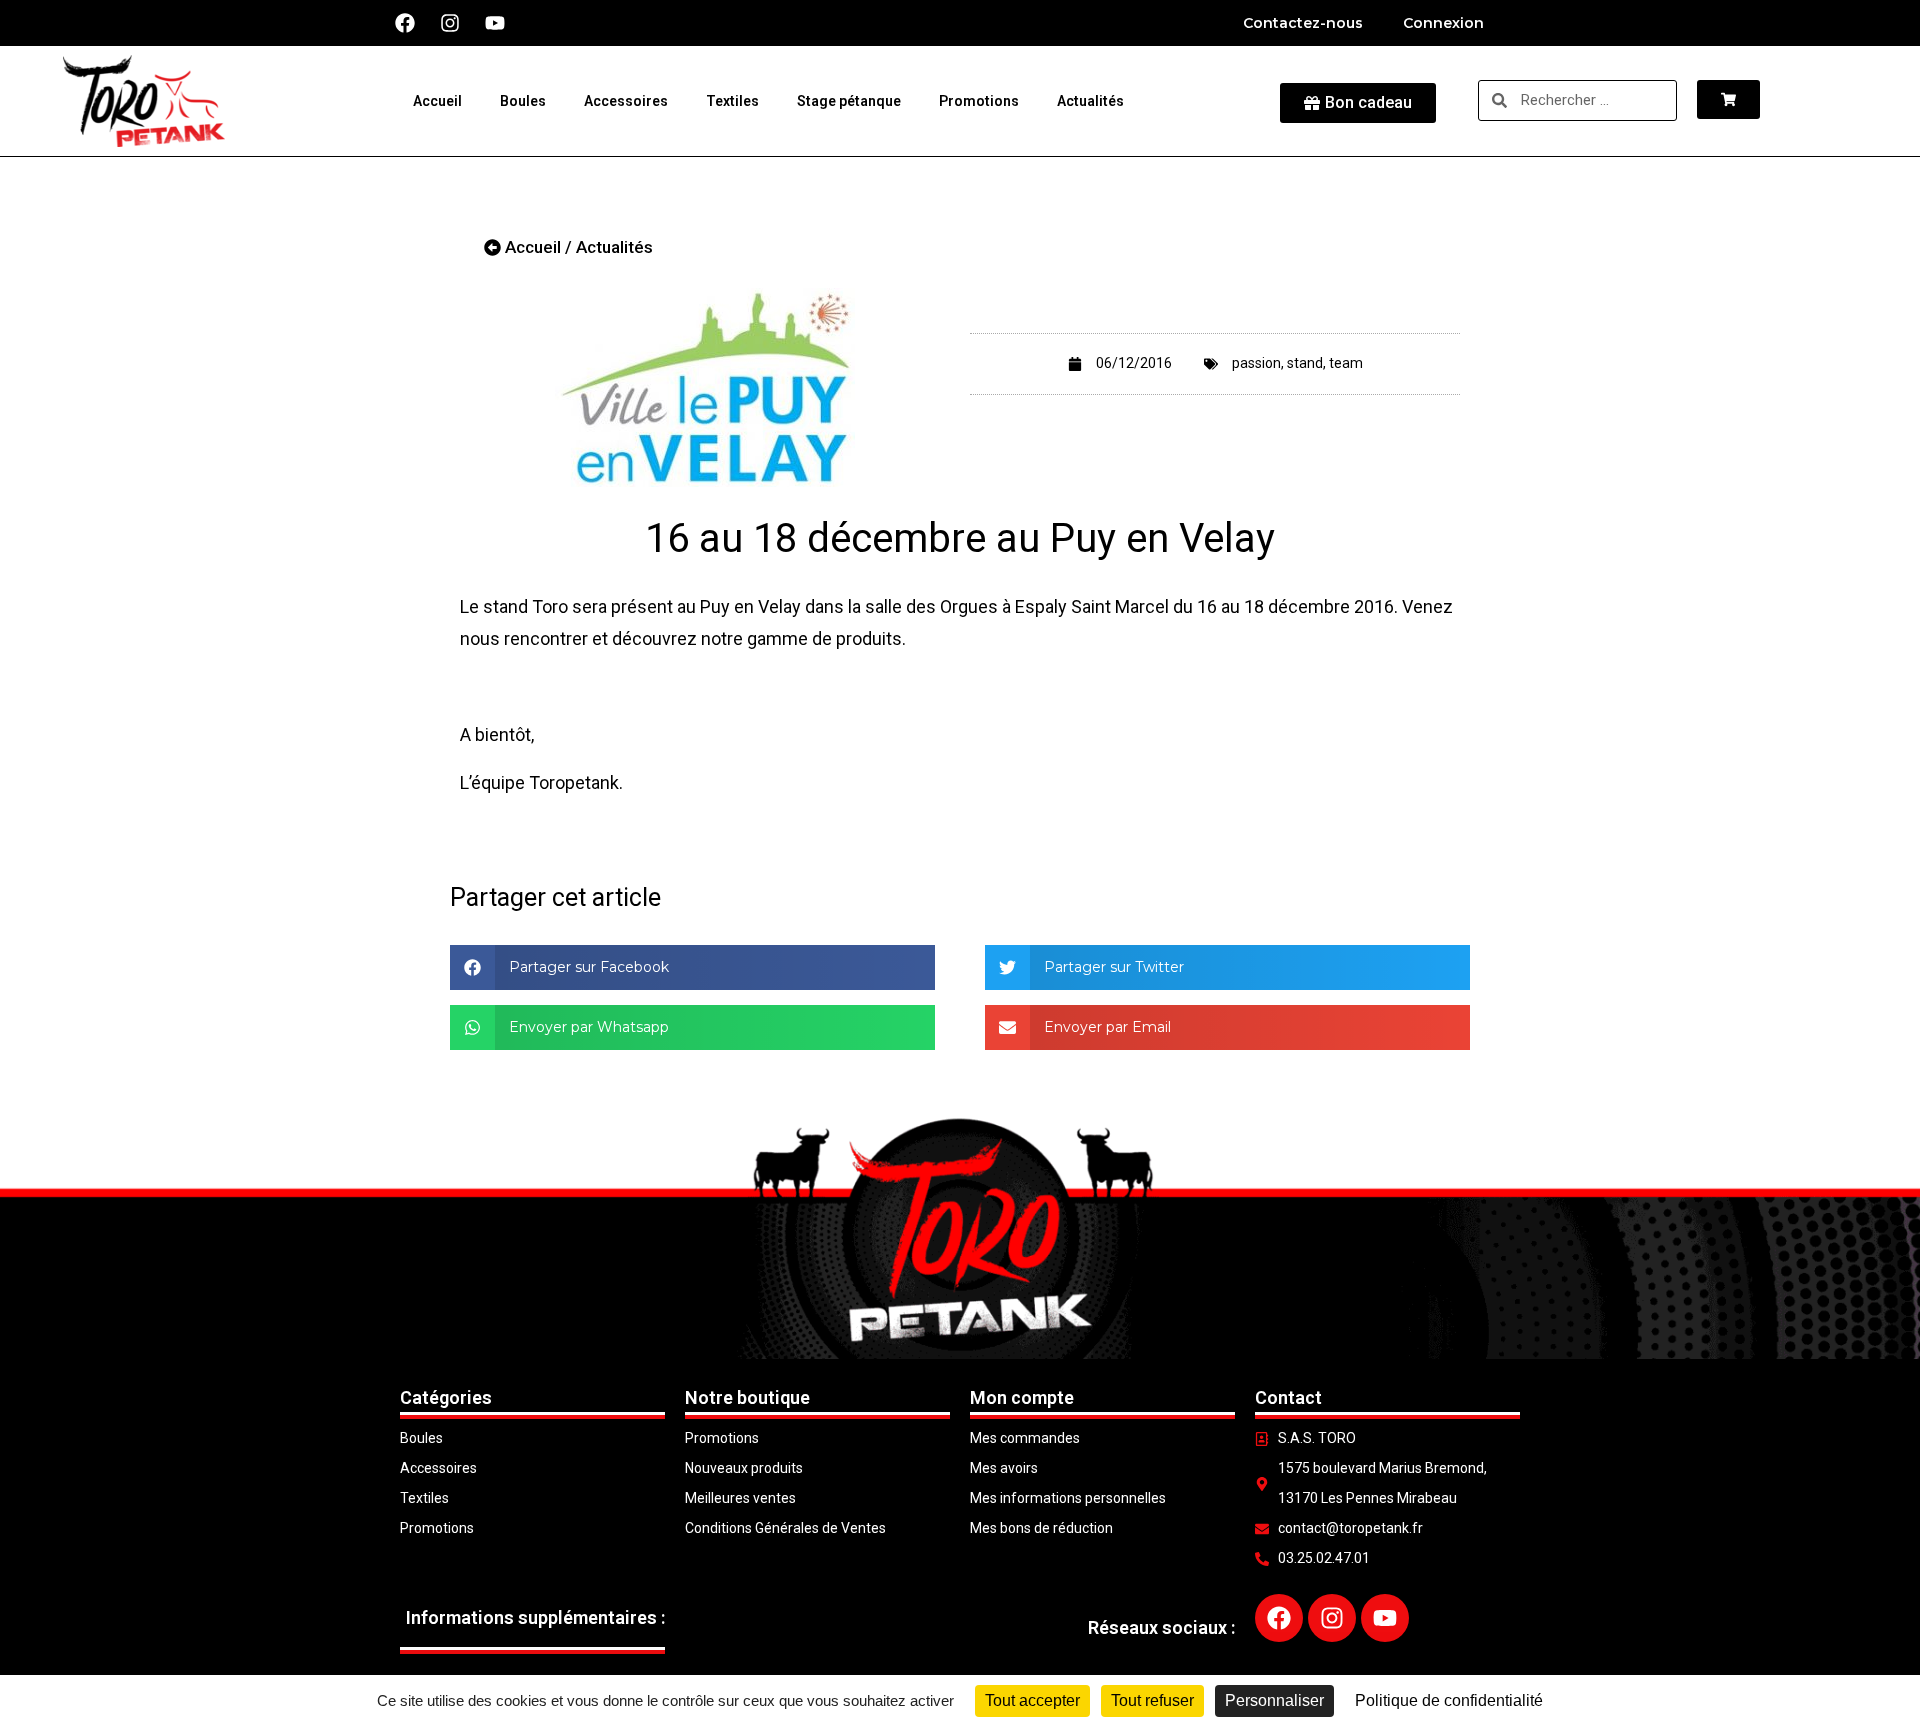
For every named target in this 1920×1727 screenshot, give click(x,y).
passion (1256, 363)
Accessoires (626, 101)
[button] (692, 967)
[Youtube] (495, 23)
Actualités (1090, 101)
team (1346, 363)
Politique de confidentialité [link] (1449, 1700)
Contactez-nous (1303, 23)
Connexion (1443, 23)
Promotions (979, 101)
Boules (523, 101)
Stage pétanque (849, 101)
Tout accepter (1032, 1700)
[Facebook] (405, 23)
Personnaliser (1274, 1700)
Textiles (732, 101)
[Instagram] (450, 23)
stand (1305, 363)
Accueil (437, 101)
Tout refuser (1152, 1700)
